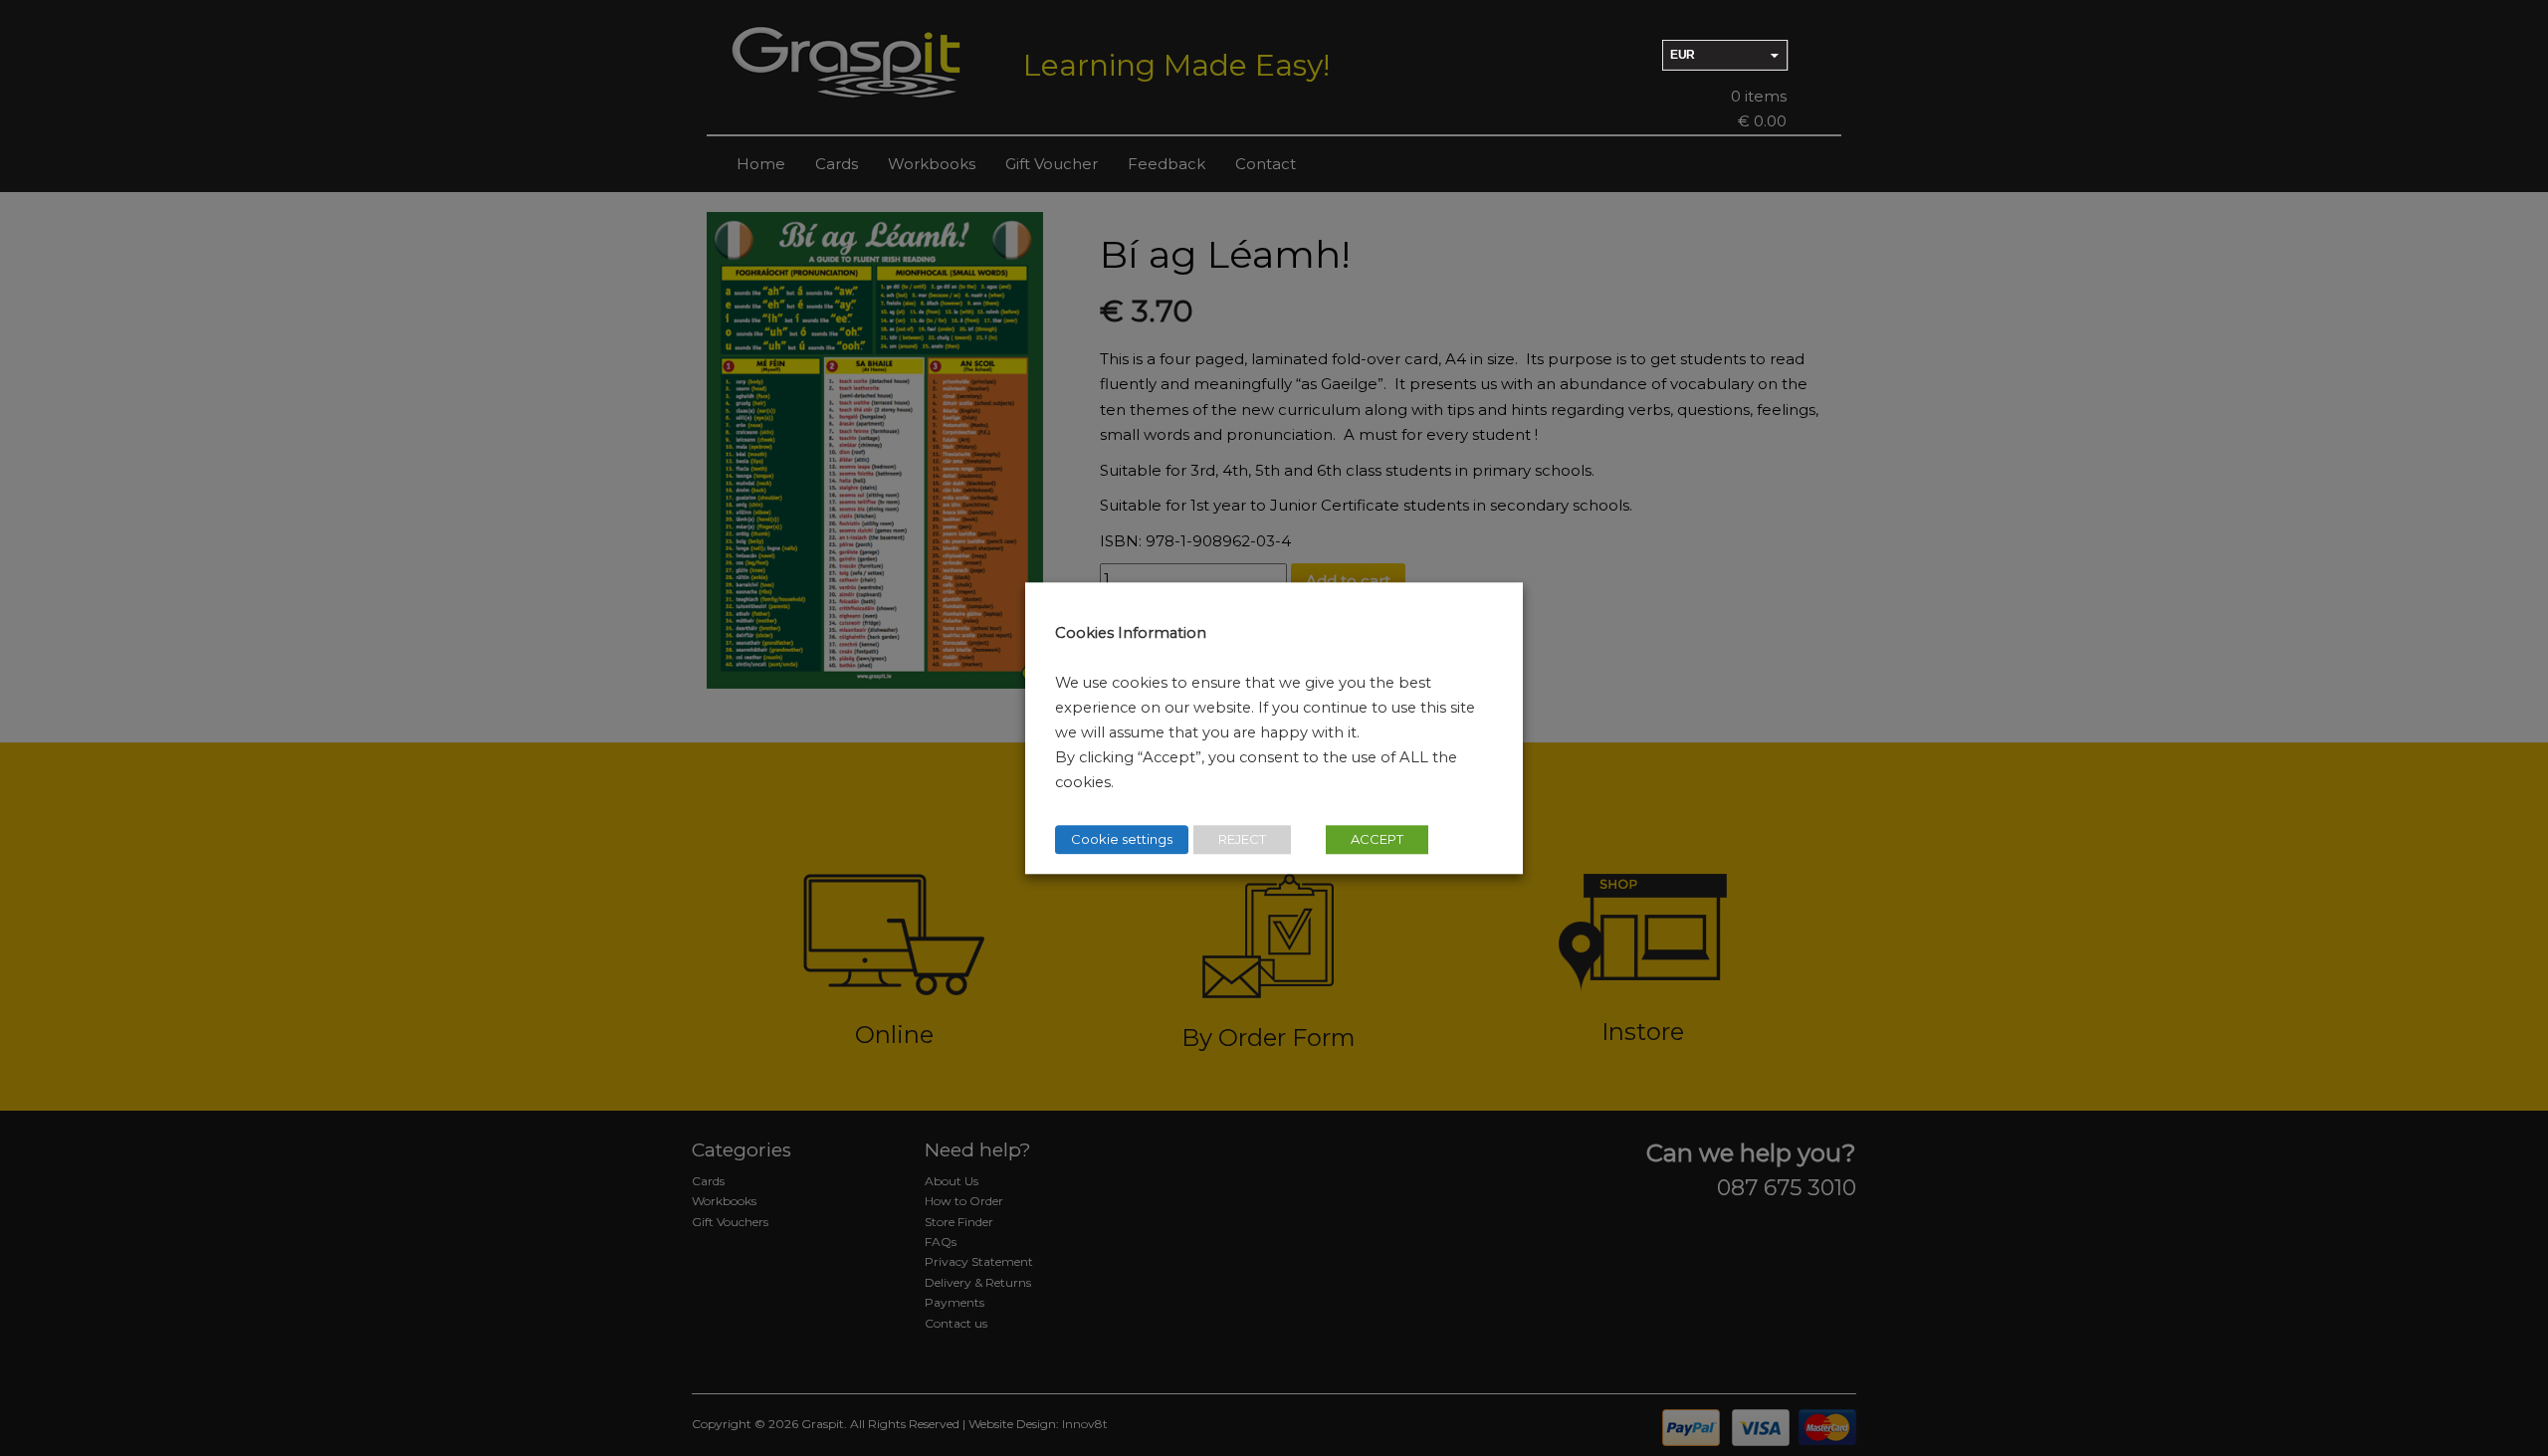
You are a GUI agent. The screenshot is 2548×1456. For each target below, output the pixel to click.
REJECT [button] (1242, 839)
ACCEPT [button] (1377, 839)
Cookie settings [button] (1122, 839)
